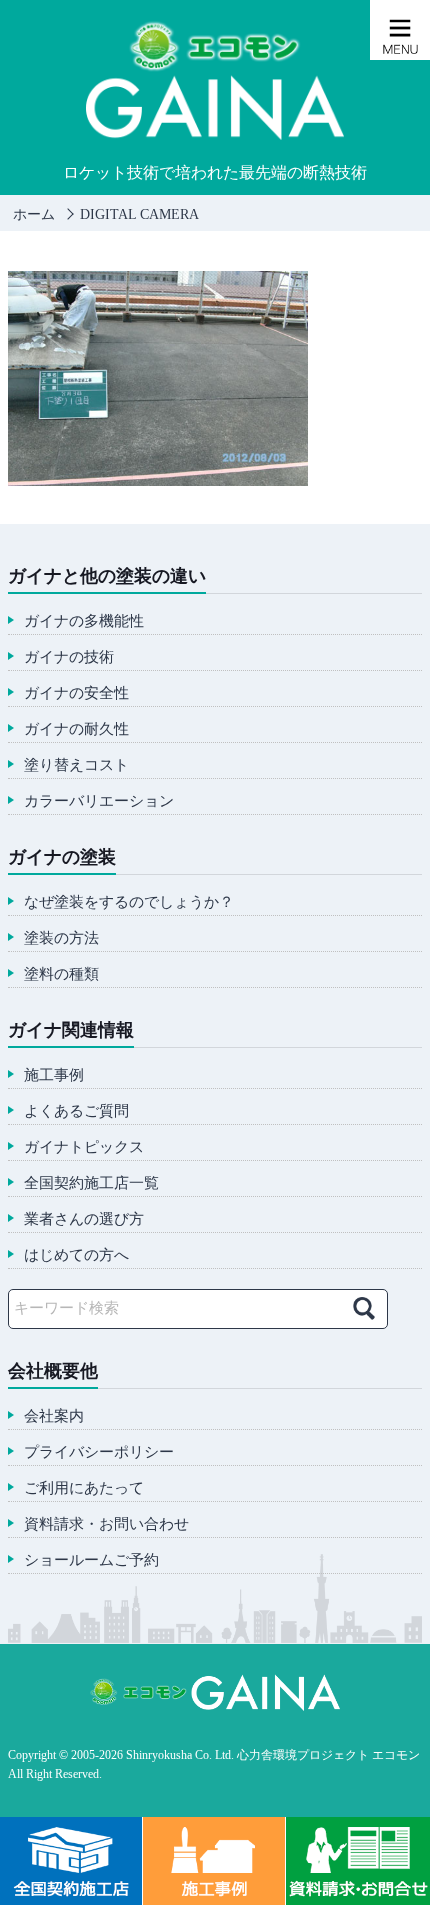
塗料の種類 (61, 974)
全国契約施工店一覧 (91, 1183)
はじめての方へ (76, 1255)
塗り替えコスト (76, 765)
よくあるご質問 (76, 1111)
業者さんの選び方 (84, 1219)
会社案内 (54, 1416)
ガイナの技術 (69, 657)
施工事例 (54, 1075)
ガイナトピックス (84, 1147)
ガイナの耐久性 (76, 729)
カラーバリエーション (99, 801)
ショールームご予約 (91, 1560)
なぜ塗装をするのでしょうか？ (129, 902)
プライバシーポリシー (99, 1452)
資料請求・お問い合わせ (106, 1524)
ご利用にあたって (84, 1488)
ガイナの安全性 (76, 693)
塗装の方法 (61, 938)
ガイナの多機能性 (84, 621)
